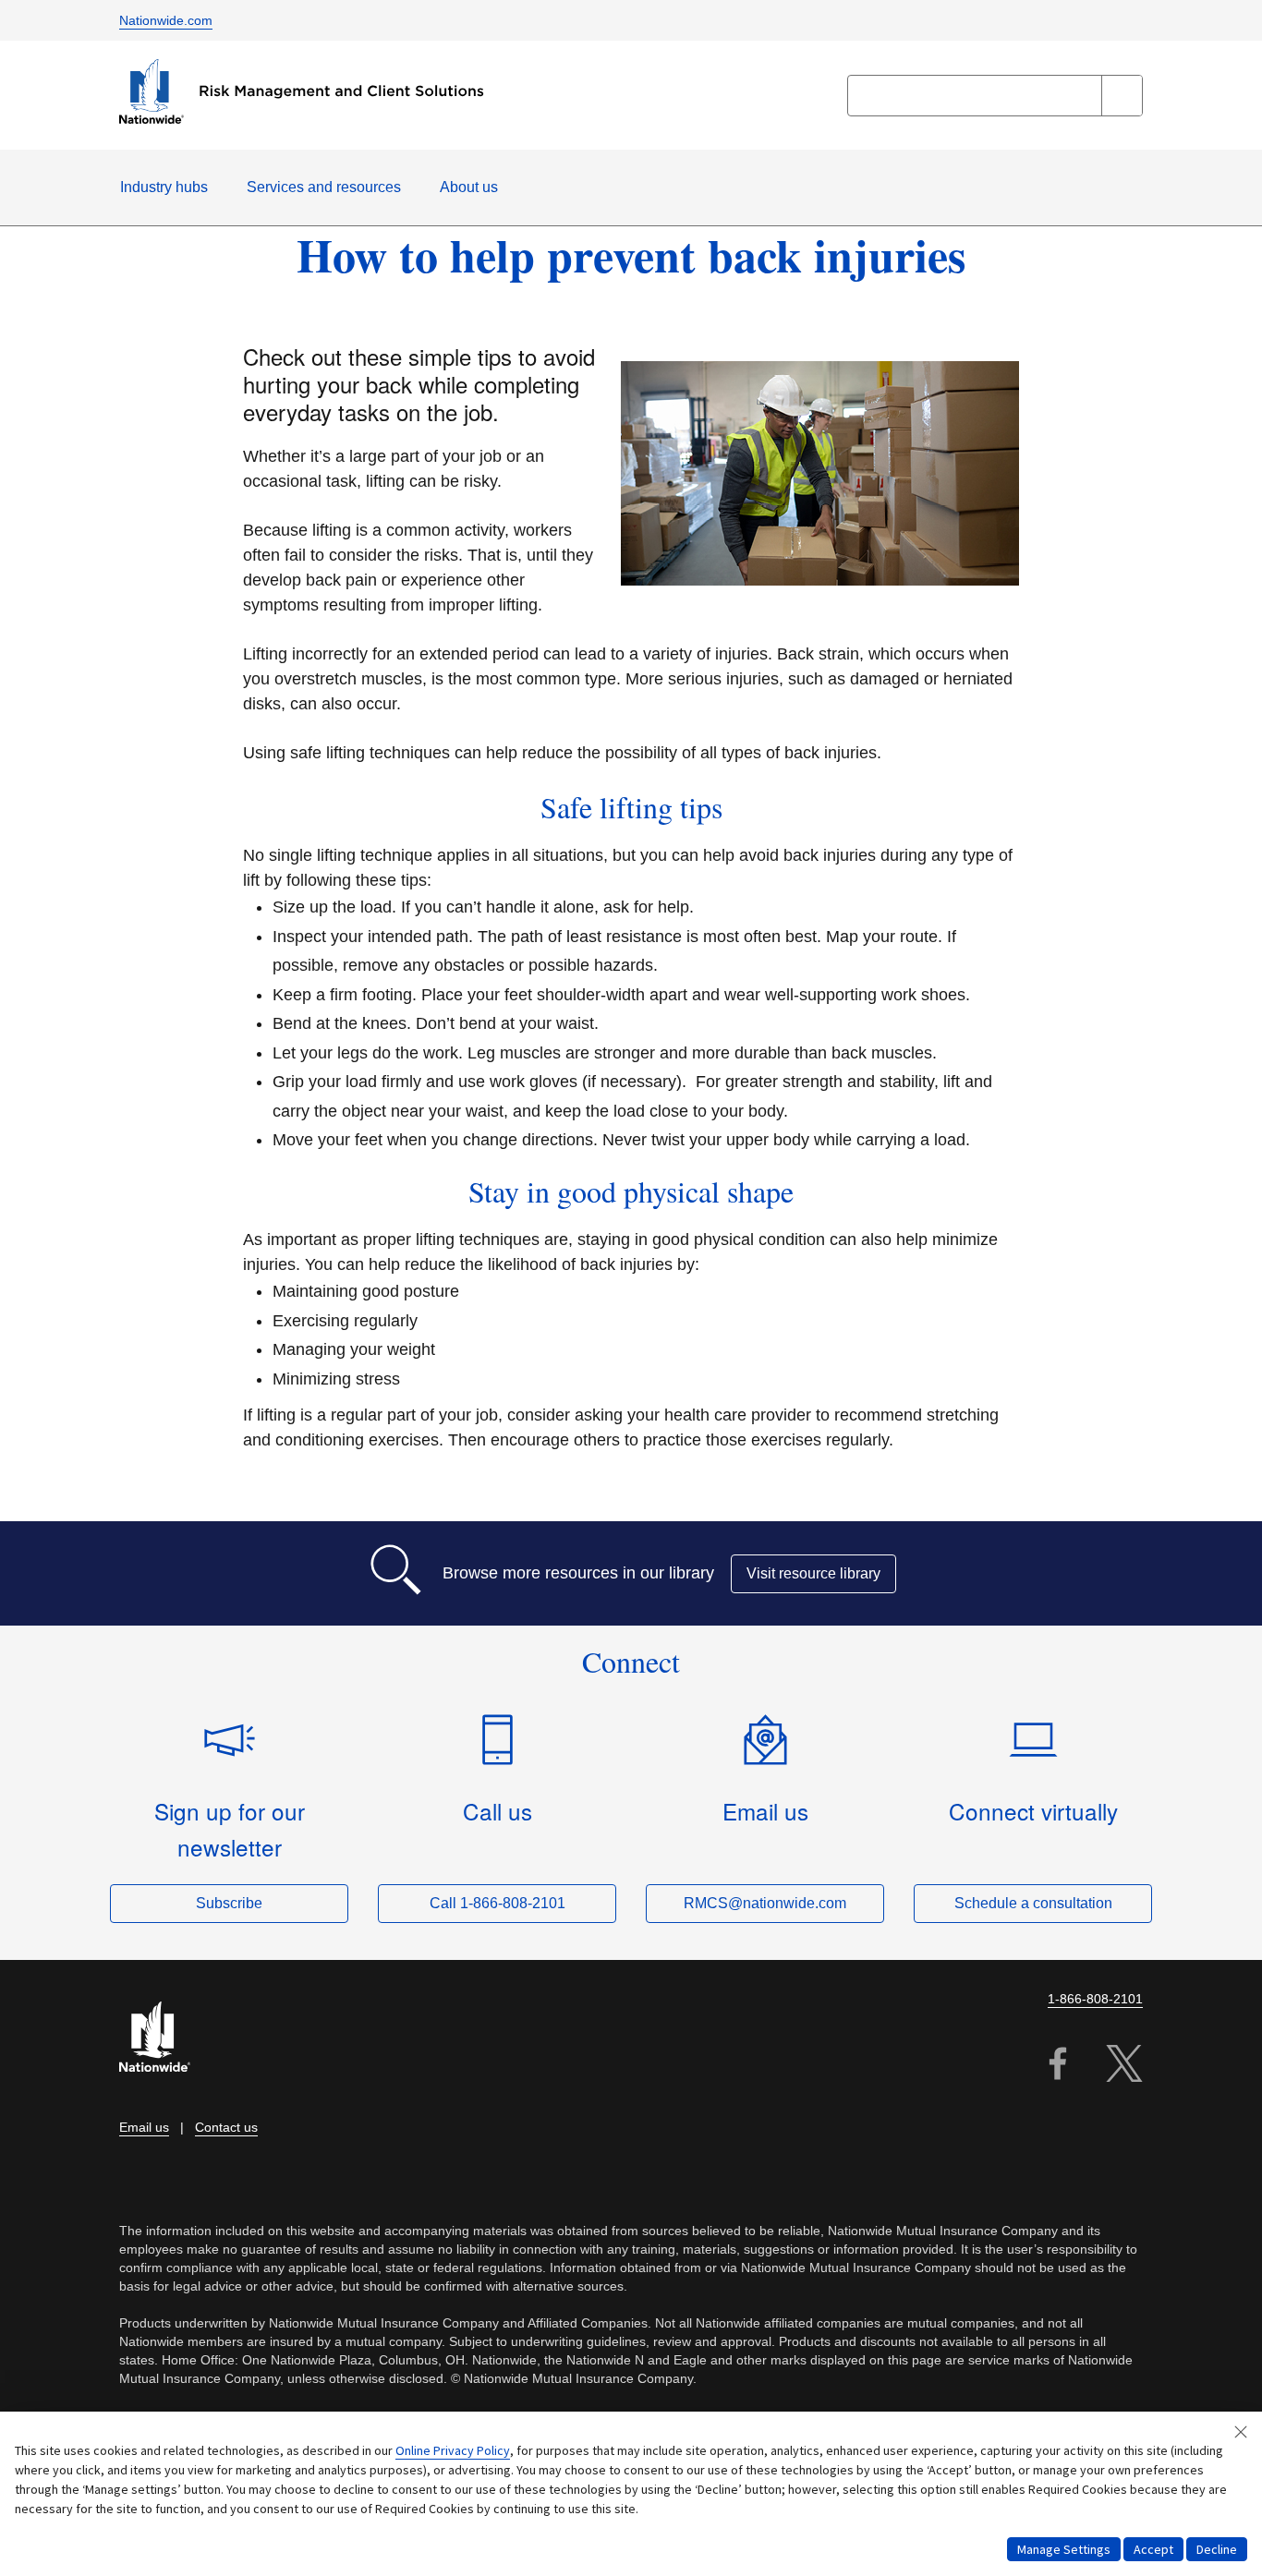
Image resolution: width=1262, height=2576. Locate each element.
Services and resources (324, 187)
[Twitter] (1124, 2067)
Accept (1153, 2549)
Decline (1217, 2549)
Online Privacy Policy (453, 2450)
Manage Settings (1064, 2549)
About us (469, 187)
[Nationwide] (165, 2039)
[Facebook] (1058, 2067)
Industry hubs (164, 187)
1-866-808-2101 (1095, 1999)
